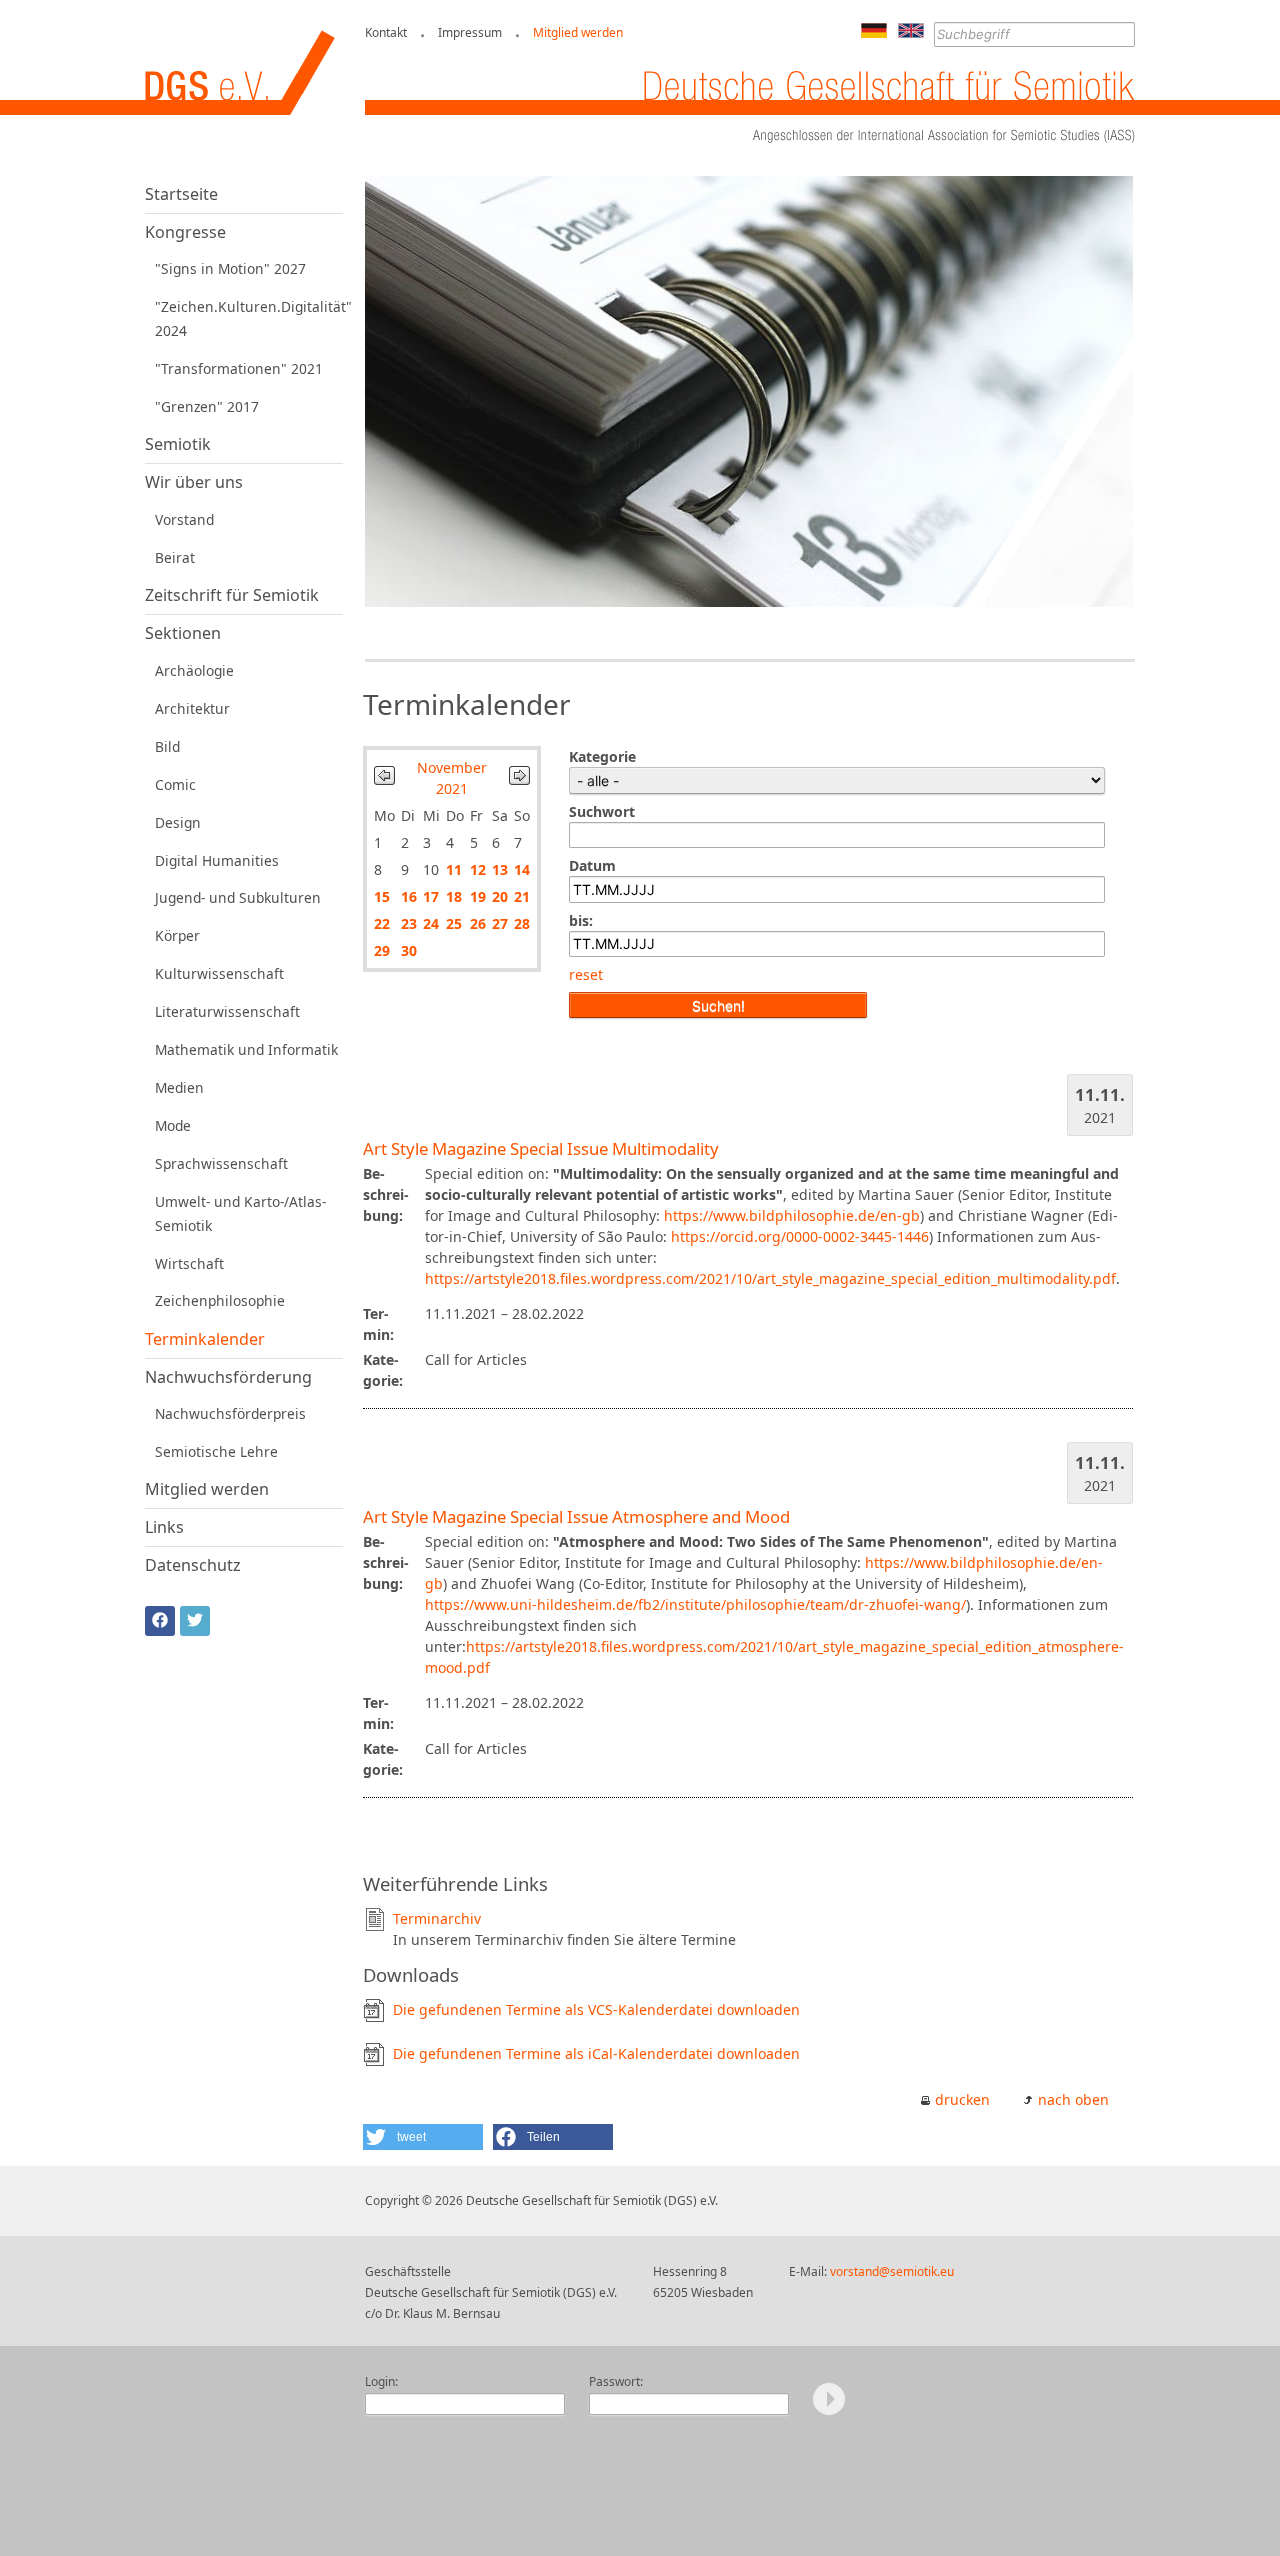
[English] (911, 32)
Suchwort (602, 811)
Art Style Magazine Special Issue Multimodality (541, 1148)
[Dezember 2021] (519, 779)
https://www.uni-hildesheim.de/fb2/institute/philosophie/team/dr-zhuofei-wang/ (695, 1604)
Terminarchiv (437, 1918)
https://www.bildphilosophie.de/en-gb (792, 1215)
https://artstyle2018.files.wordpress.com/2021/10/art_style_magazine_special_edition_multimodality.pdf (770, 1278)
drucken (962, 2099)
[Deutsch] (874, 32)
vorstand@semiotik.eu (892, 2271)
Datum (592, 865)
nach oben (1073, 2099)
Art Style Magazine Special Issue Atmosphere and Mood (576, 1516)
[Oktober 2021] (384, 779)
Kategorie (602, 756)
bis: (581, 920)
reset (586, 974)
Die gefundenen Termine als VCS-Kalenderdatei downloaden (596, 2009)
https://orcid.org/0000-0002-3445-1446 (800, 1236)
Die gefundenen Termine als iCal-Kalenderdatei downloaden (596, 2053)
